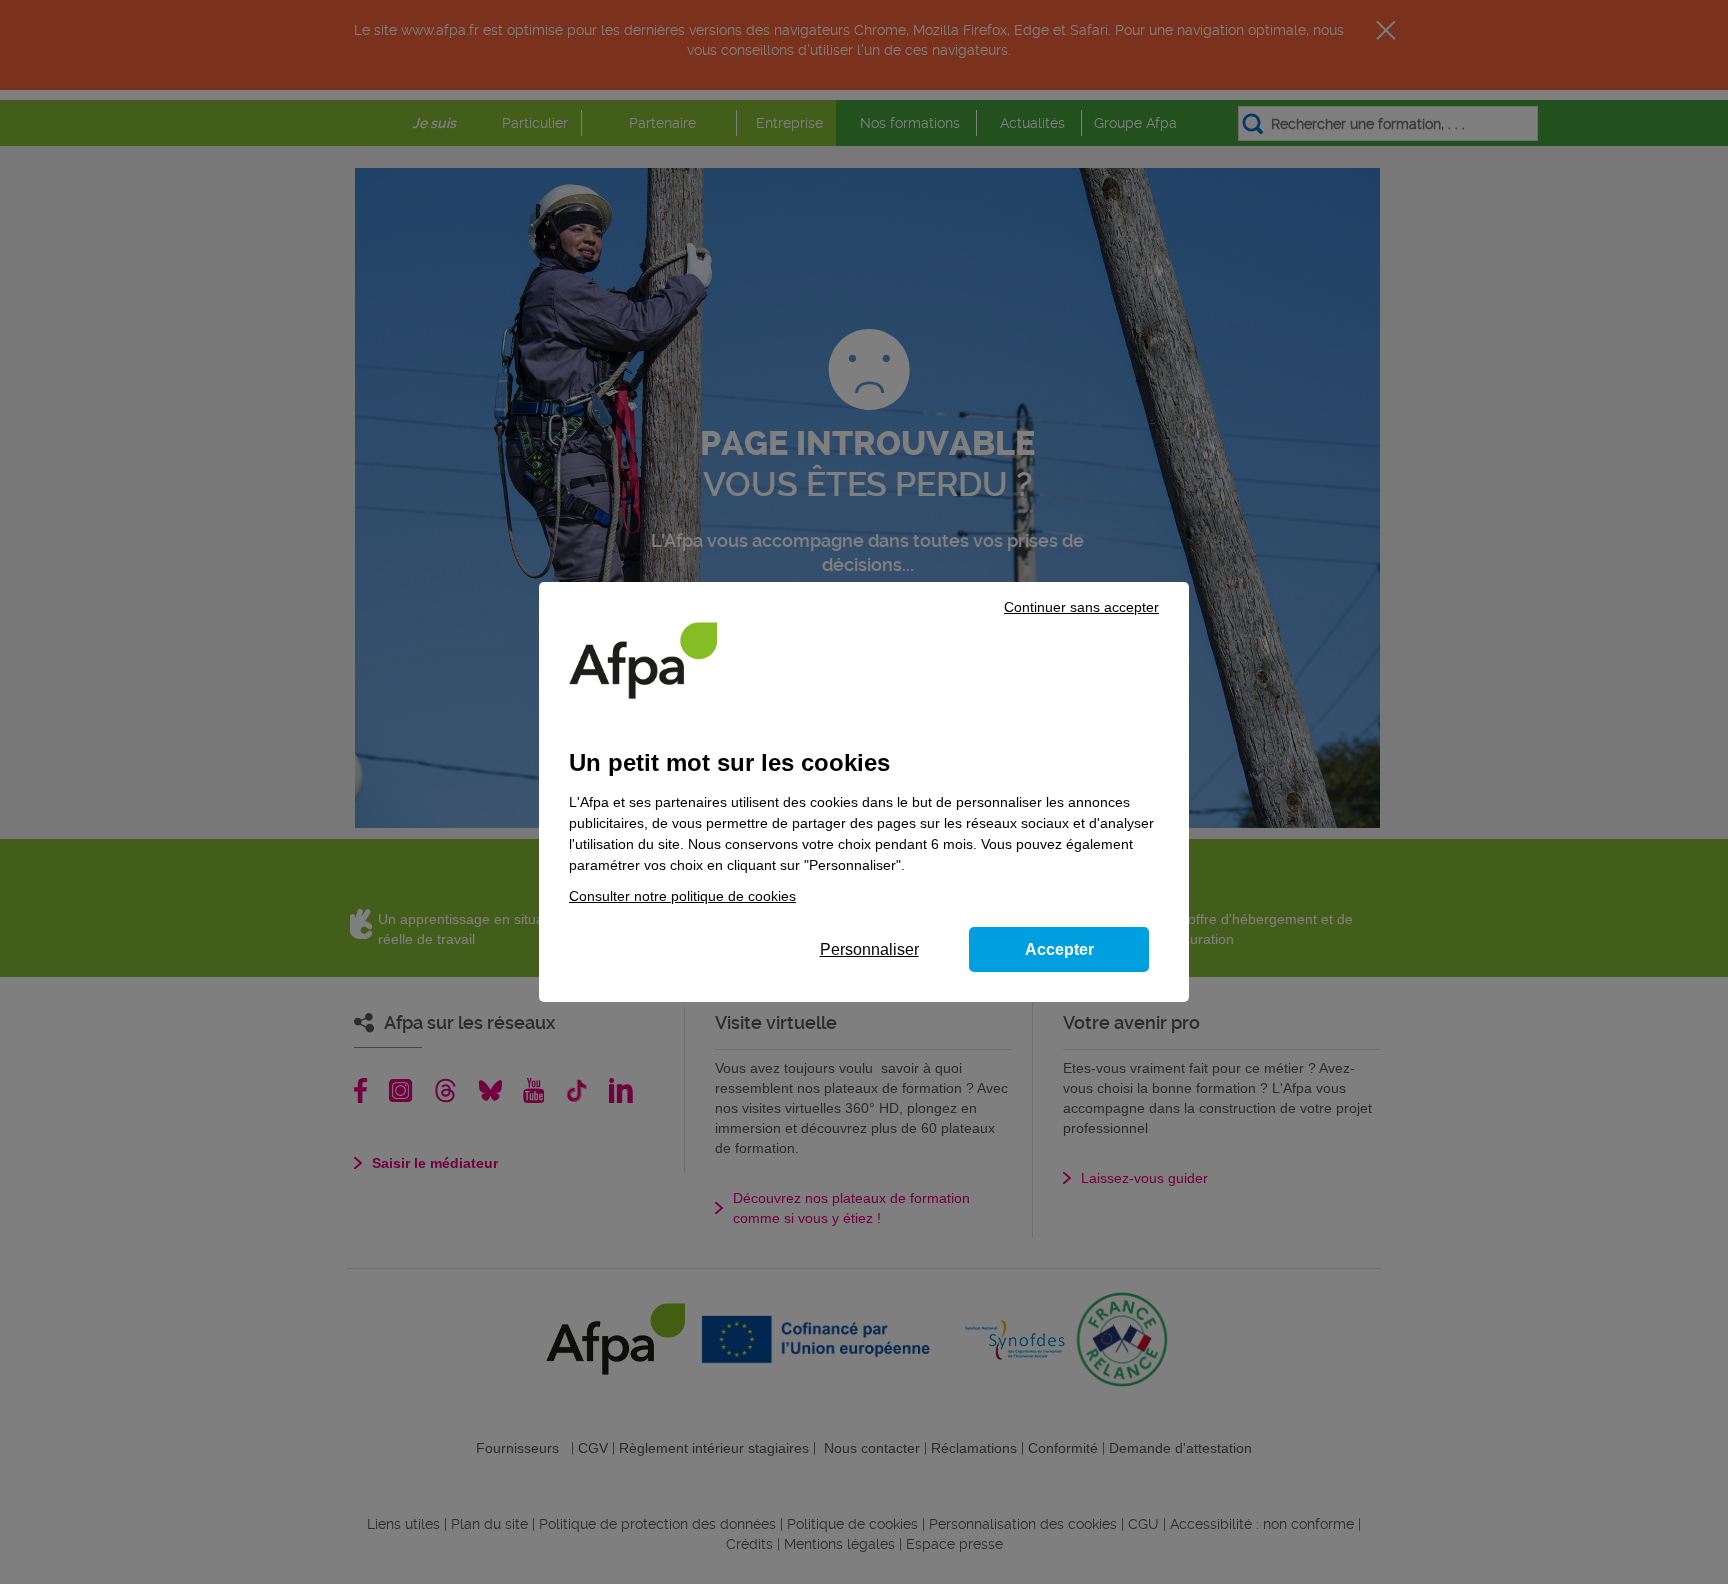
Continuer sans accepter (1081, 607)
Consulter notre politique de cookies (682, 896)
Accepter (1059, 949)
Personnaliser (869, 949)
